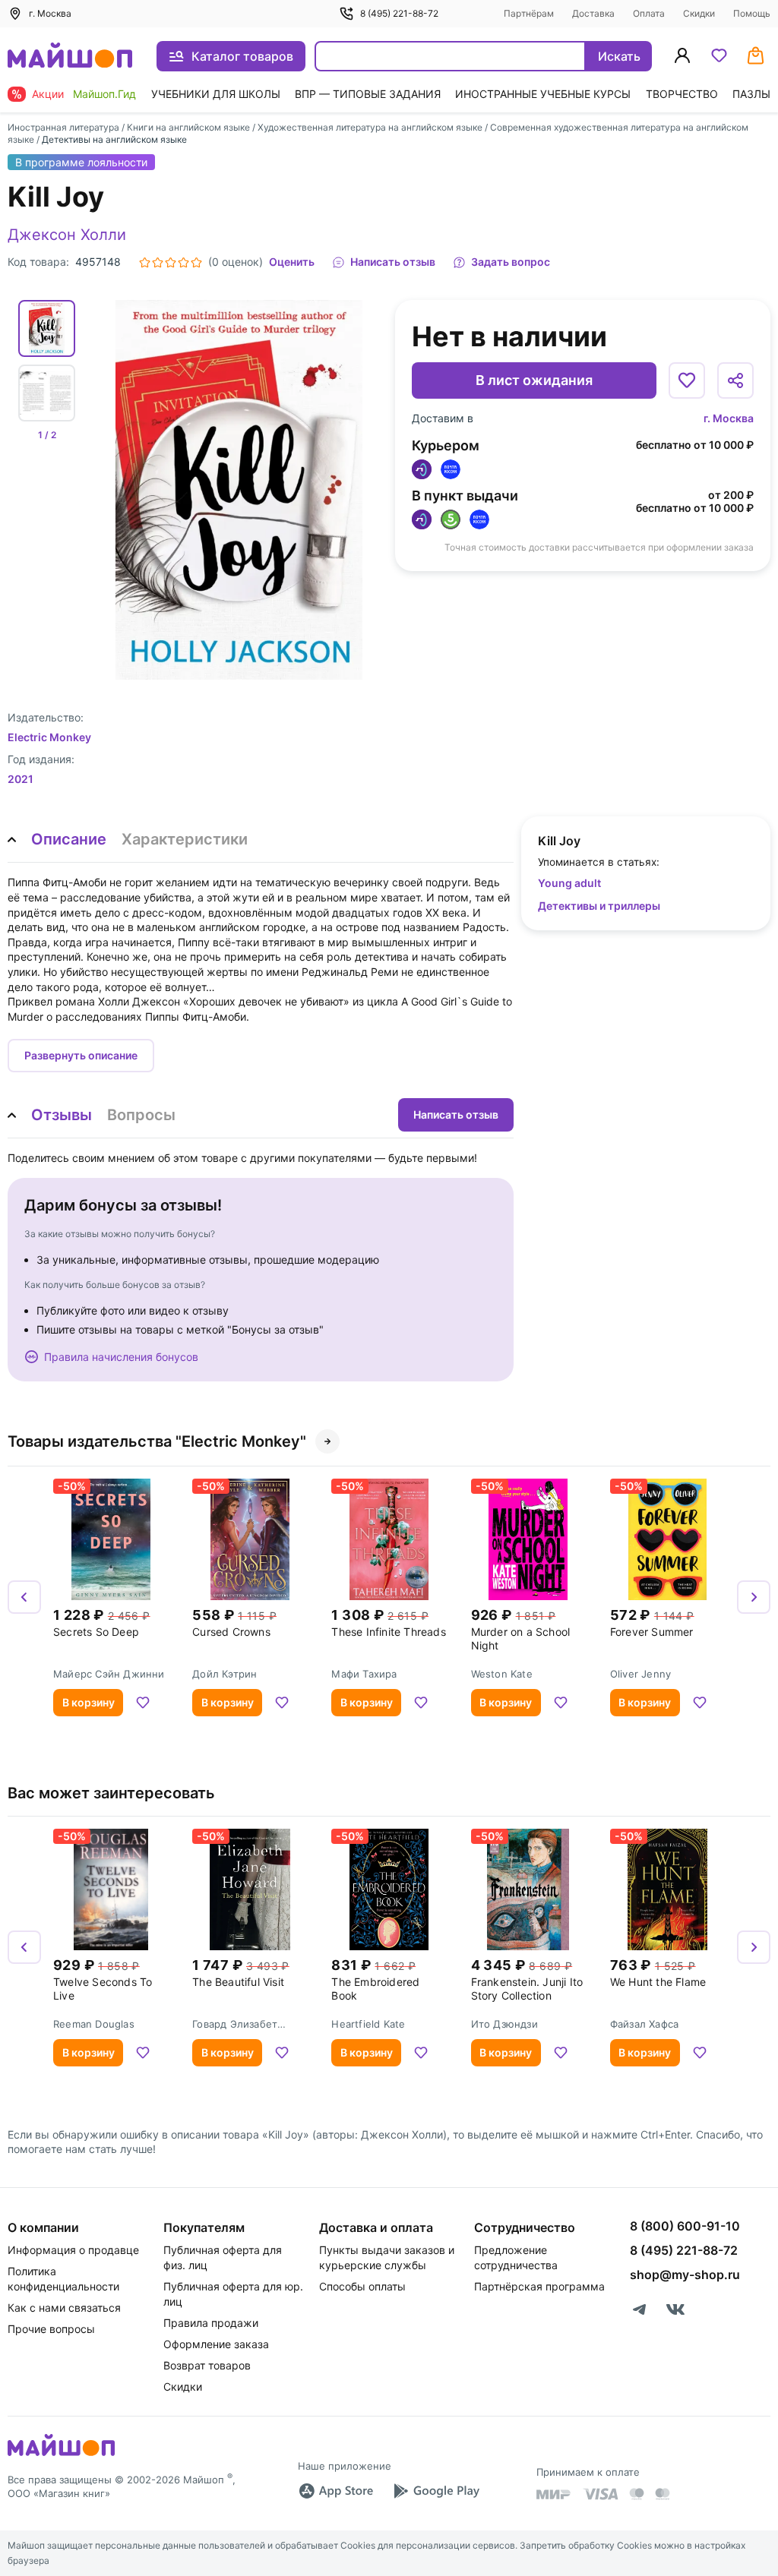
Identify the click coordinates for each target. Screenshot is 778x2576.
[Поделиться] (735, 380)
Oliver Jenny (640, 1674)
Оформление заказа (216, 2344)
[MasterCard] (637, 2494)
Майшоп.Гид (104, 94)
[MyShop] (61, 2454)
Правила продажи (211, 2323)
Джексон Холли (67, 235)
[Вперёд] (754, 1597)
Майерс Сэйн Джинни (109, 1674)
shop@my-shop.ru (685, 2275)
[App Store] (336, 2491)
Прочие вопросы (51, 2329)
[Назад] (24, 1597)
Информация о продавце (73, 2250)
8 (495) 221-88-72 (399, 13)
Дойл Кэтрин (225, 1674)
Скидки (699, 13)
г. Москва (729, 418)
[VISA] (600, 2494)
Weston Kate (502, 1674)
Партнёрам (529, 13)
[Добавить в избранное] (687, 380)
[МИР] (554, 2494)
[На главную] (70, 57)
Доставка (593, 13)
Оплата (649, 13)
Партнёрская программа (539, 2286)
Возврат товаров (207, 2365)
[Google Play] (436, 2491)
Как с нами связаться (64, 2308)
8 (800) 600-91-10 (685, 2226)
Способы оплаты (362, 2286)
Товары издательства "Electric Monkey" (157, 1441)
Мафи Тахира (364, 1674)
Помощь (752, 13)
